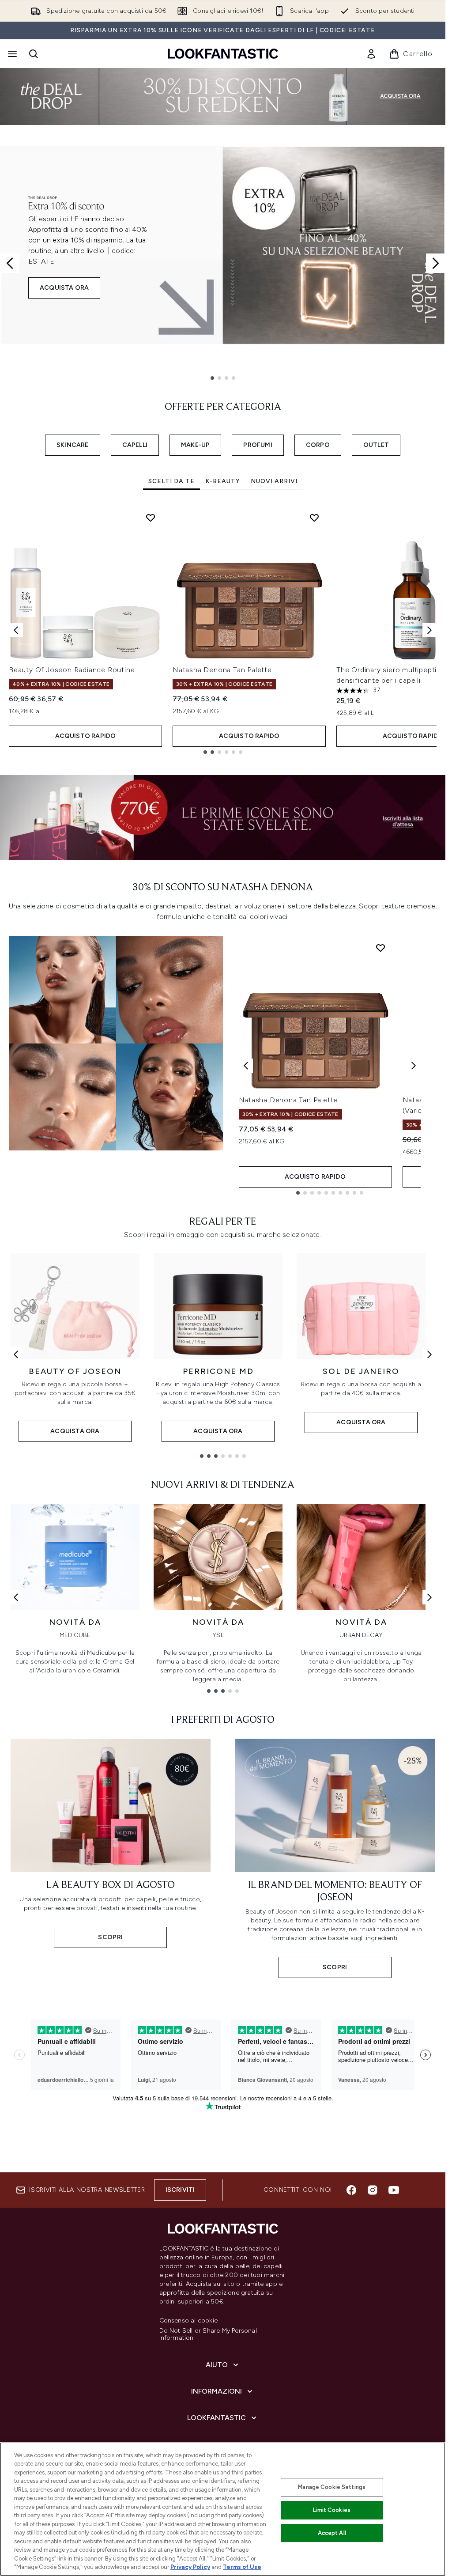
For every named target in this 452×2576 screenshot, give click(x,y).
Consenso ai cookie (189, 2321)
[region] (223, 2509)
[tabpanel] (223, 630)
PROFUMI (258, 445)
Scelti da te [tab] (171, 481)
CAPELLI (135, 445)
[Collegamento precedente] (16, 1354)
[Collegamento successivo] (429, 1354)
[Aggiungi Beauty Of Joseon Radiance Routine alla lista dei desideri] (151, 518)
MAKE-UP (195, 445)
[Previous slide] (10, 263)
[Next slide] (436, 263)
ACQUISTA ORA (64, 288)
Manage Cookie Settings (332, 2487)
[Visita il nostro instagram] (373, 2190)
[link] (371, 54)
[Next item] (429, 630)
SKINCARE (73, 445)
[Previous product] (246, 1066)
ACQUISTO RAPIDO (86, 736)
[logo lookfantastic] (223, 54)
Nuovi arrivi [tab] (274, 481)
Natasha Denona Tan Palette (222, 670)
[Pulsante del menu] (11, 54)
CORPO (318, 445)
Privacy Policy (190, 2567)
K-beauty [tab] (223, 481)
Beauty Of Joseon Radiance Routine (72, 670)
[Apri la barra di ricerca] (34, 54)
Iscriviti (180, 2190)
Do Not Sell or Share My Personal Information (208, 2334)
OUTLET (376, 445)
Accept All (332, 2533)
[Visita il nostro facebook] (351, 2190)
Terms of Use (242, 2567)
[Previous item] (16, 630)
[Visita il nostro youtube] (394, 2190)
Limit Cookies (332, 2510)
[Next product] (414, 1066)
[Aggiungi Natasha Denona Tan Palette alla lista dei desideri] (314, 518)
